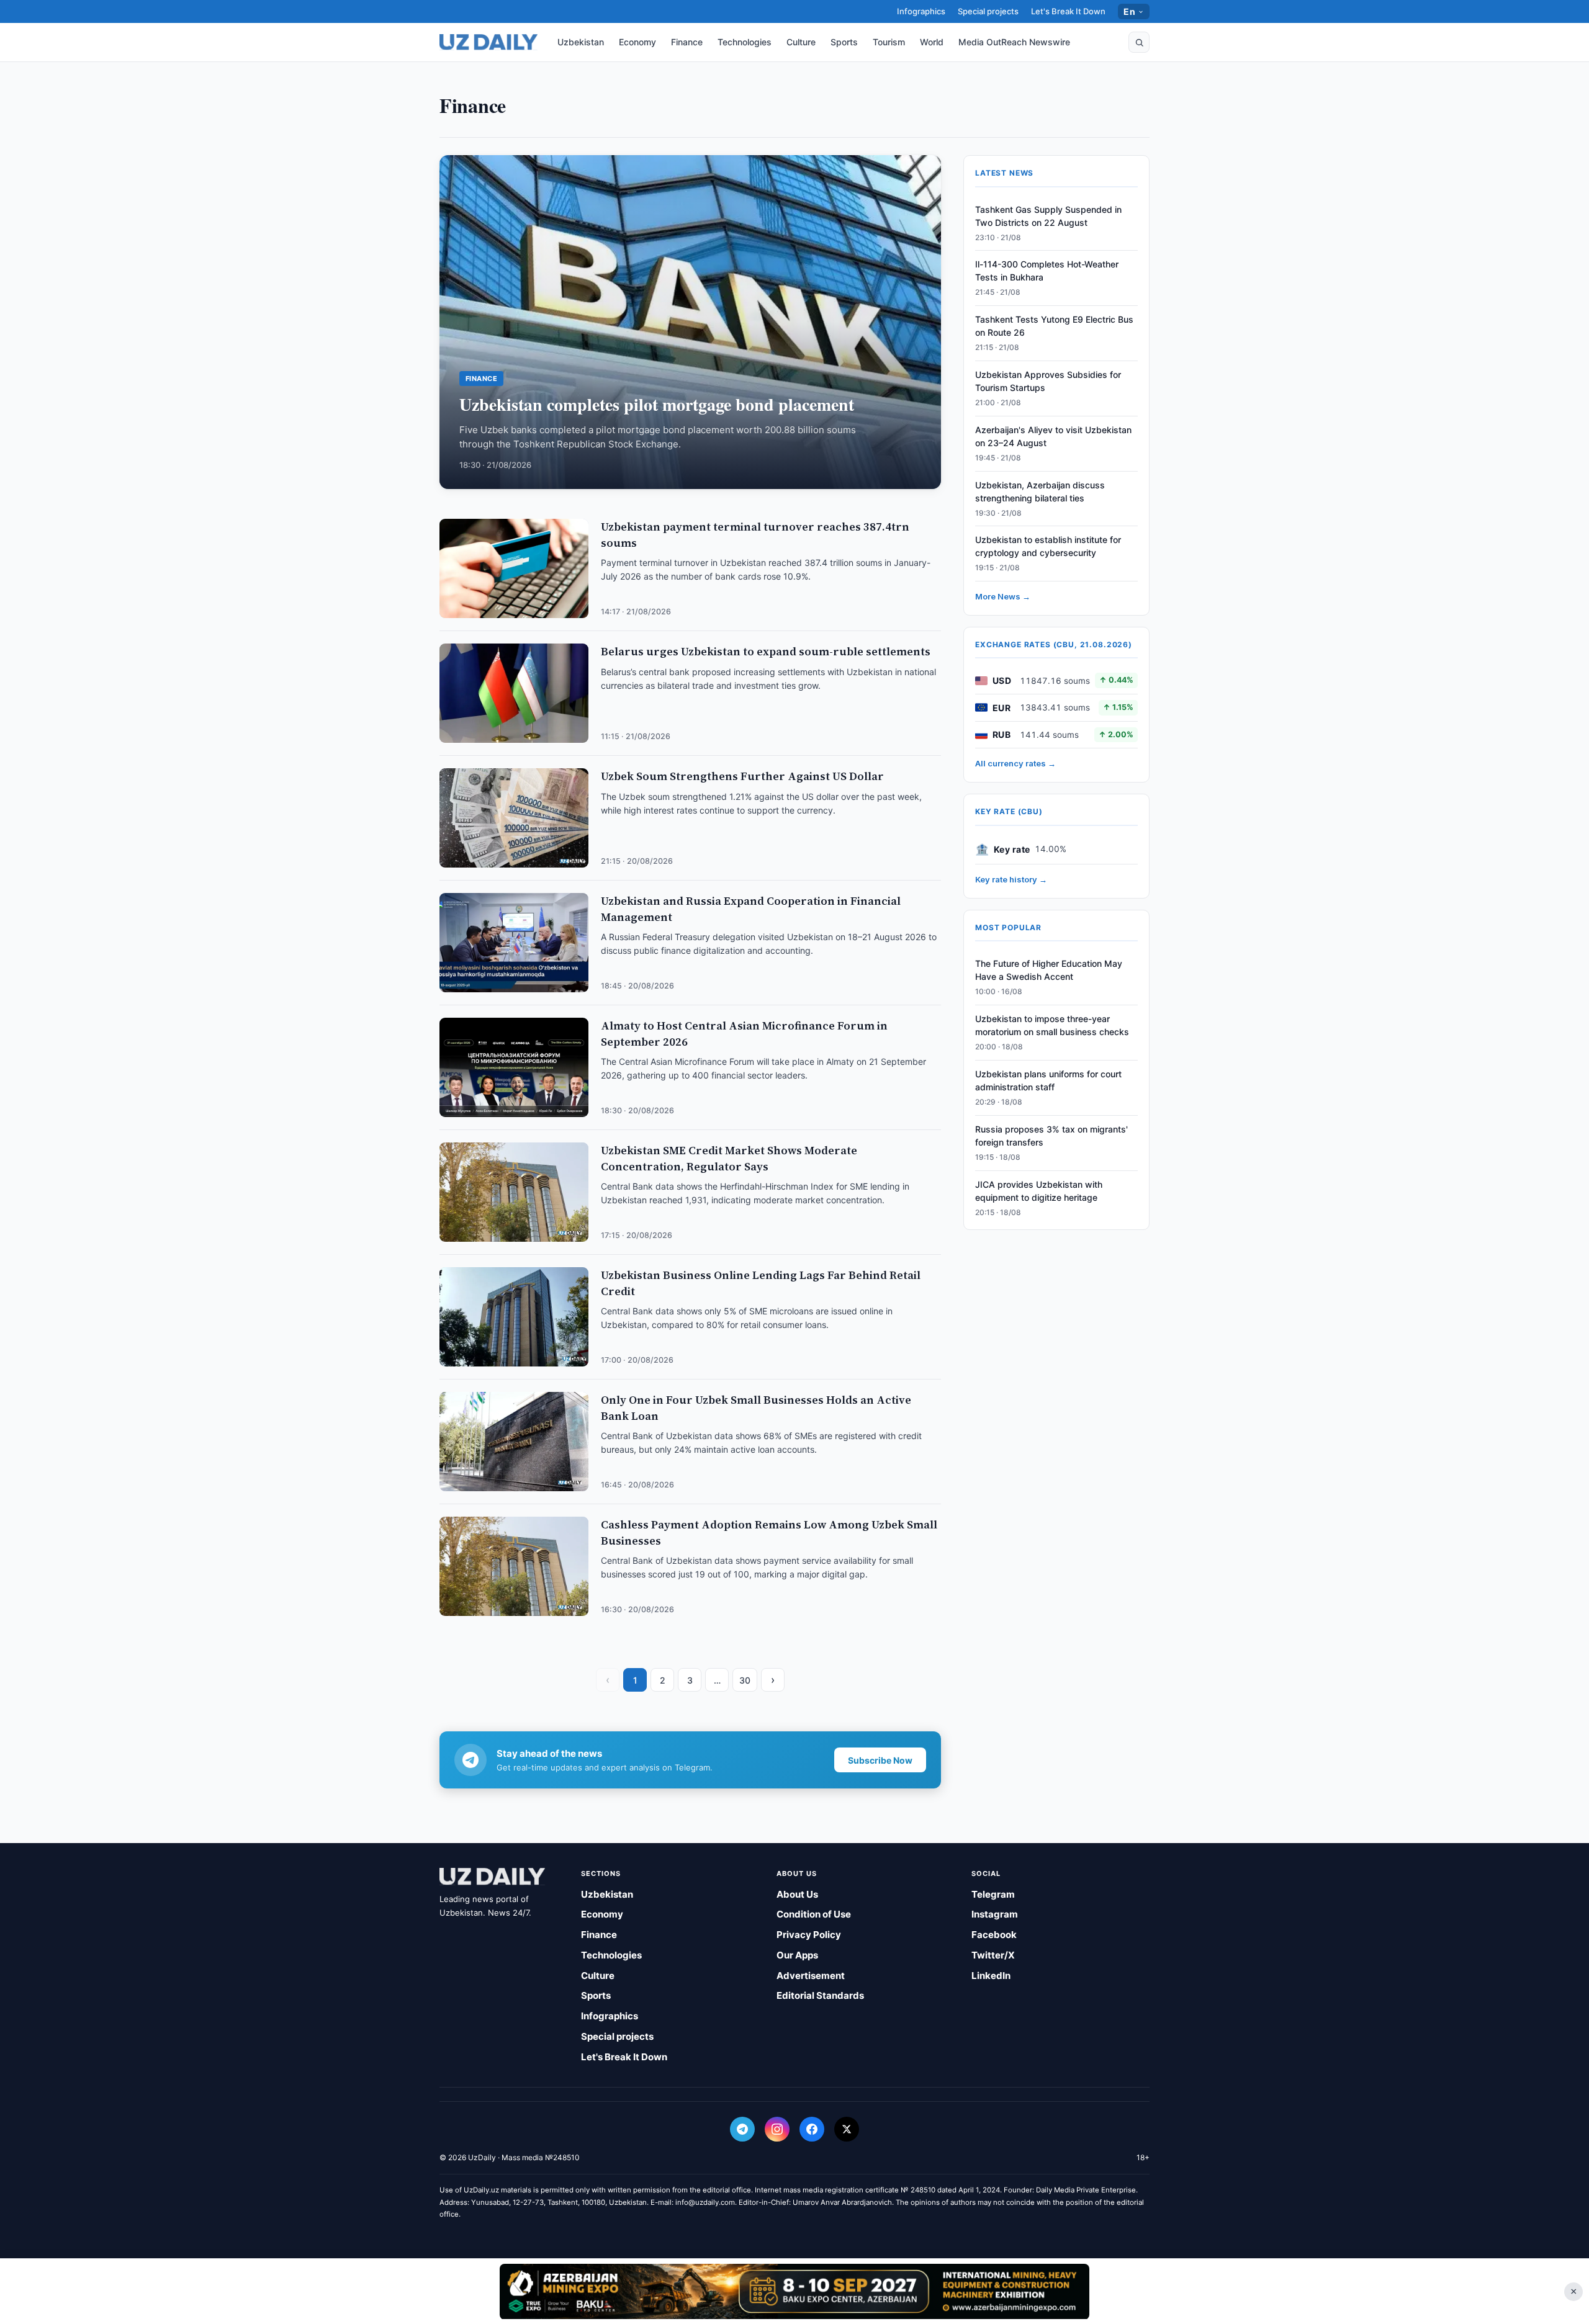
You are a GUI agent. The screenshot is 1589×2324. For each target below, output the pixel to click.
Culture (801, 42)
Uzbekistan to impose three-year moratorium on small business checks (1052, 1025)
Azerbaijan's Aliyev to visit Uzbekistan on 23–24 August (1053, 436)
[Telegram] (742, 2129)
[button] (1139, 42)
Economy (637, 42)
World (932, 42)
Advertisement (811, 1976)
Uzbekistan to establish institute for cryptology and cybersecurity (1048, 546)
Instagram (995, 1914)
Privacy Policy (809, 1935)
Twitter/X (993, 1955)
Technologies (745, 42)
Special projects (988, 11)
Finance (687, 42)
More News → (1003, 596)
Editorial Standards (820, 1995)
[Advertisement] (794, 2291)
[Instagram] (777, 2129)
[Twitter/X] (847, 2129)
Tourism (889, 42)
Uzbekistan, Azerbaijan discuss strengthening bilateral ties (1040, 491)
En (1129, 11)
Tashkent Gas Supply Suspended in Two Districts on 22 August (1048, 216)
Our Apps (797, 1955)
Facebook (994, 1935)
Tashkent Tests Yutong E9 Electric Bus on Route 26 (1054, 326)
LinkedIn (991, 1976)
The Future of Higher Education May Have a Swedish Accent (1049, 970)
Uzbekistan (581, 42)
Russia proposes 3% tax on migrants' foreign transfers (1051, 1136)
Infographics (921, 11)
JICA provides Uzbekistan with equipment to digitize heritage (1039, 1191)
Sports (844, 42)
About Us (797, 1894)
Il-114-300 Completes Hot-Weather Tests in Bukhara (1047, 271)
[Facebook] (812, 2129)
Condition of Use (814, 1914)
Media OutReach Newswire (1014, 42)
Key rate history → (1011, 879)
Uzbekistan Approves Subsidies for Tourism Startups (1048, 381)
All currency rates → (1015, 763)
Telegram (993, 1894)
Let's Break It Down (1068, 11)
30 (745, 1680)
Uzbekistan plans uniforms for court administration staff (1048, 1080)
